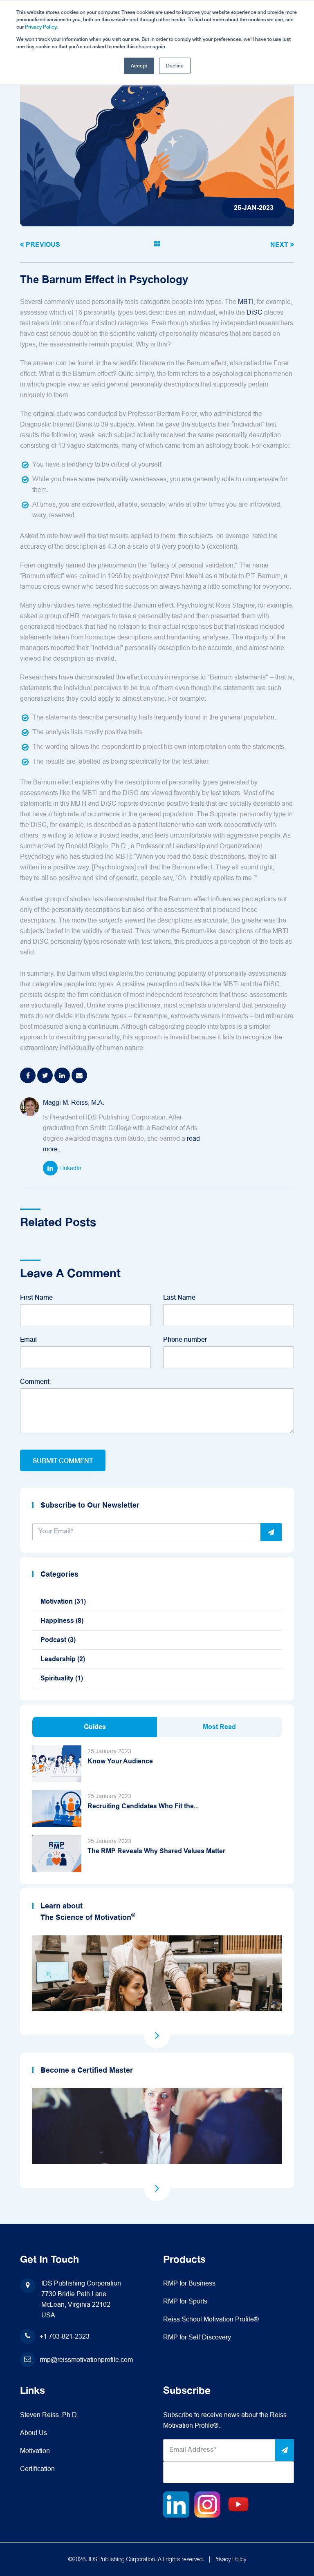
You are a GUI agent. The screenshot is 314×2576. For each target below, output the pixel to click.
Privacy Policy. (41, 27)
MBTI (246, 302)
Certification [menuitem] (37, 2469)
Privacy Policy (230, 2559)
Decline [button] (175, 66)
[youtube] (238, 2504)
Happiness (62, 1621)
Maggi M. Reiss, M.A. (74, 1103)
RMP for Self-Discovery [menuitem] (197, 2337)
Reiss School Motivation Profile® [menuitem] (211, 2319)
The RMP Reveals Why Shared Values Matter (156, 1851)
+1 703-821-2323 (65, 2336)
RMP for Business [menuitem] (189, 2283)
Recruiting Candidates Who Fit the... (143, 1806)
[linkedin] (176, 2504)
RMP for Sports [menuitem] (185, 2301)
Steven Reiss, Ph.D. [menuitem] (49, 2415)
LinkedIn (70, 1168)
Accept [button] (139, 66)
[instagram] (207, 2504)
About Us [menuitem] (34, 2433)
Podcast (58, 1640)
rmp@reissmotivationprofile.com (86, 2360)
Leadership (63, 1659)
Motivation (63, 1601)
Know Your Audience (120, 1761)
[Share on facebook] (28, 1075)
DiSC (255, 312)
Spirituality (62, 1678)
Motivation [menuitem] (35, 2451)
